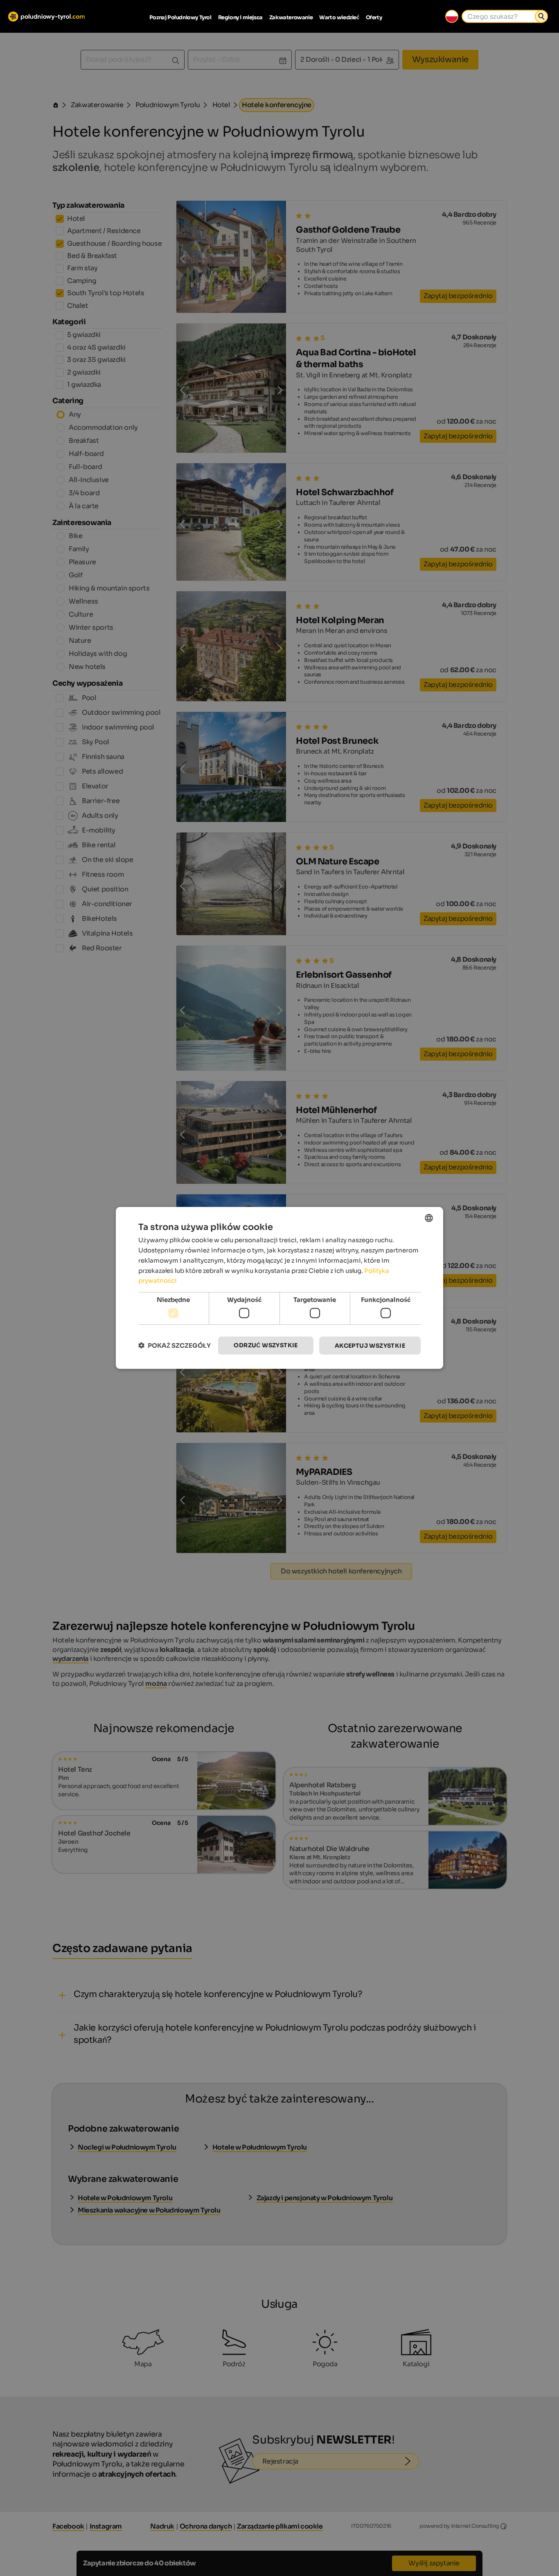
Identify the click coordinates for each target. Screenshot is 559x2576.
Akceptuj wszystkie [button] (370, 1345)
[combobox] (429, 1218)
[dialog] (279, 1288)
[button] (175, 1345)
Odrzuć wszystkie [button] (266, 1345)
